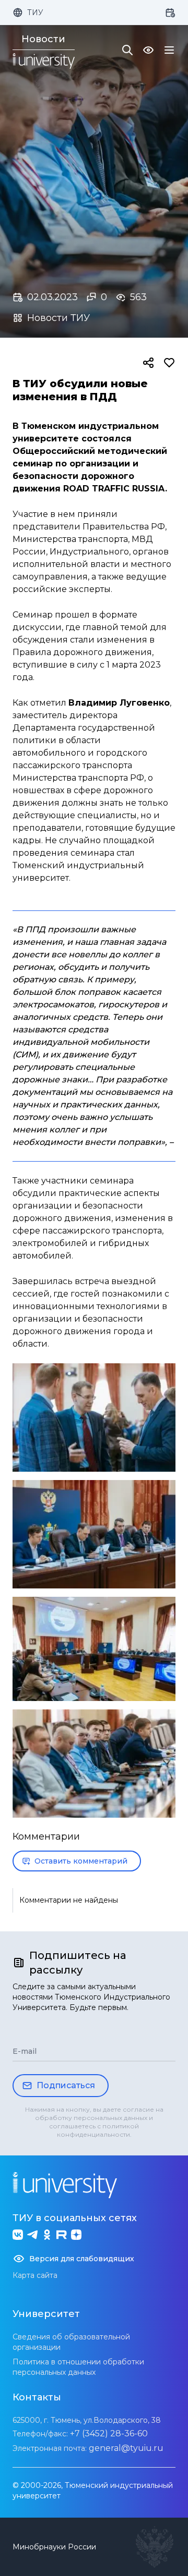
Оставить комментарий (81, 1861)
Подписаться (66, 2085)
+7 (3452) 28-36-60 (109, 2433)
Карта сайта (35, 2275)
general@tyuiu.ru (126, 2448)
